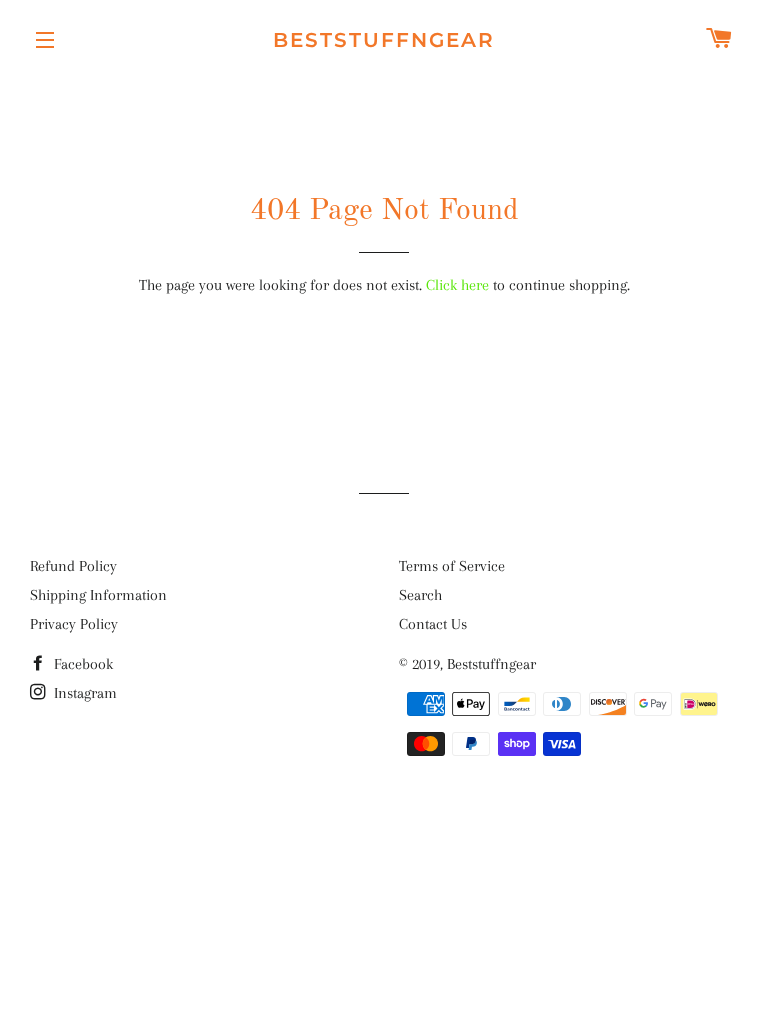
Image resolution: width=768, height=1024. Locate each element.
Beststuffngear (384, 40)
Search (420, 595)
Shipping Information (98, 595)
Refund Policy (73, 566)
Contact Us (433, 624)
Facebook (81, 664)
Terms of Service (452, 566)
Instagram (83, 693)
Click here (457, 285)
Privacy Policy (74, 624)
